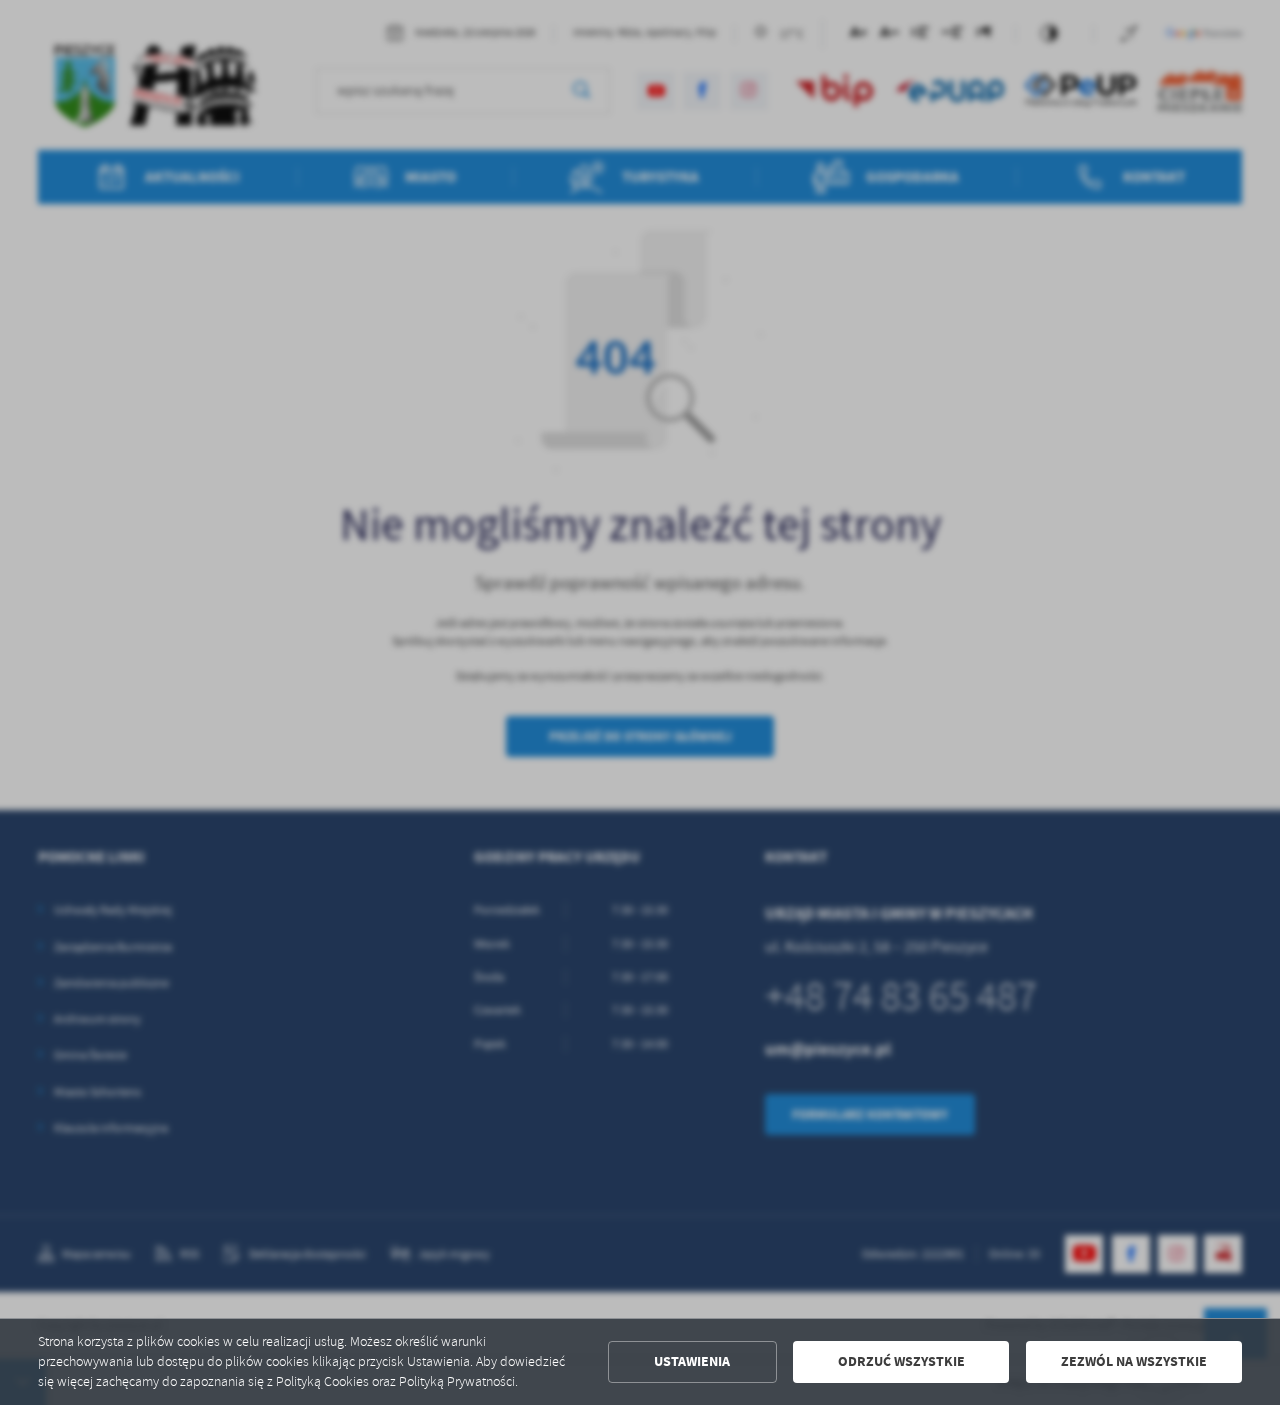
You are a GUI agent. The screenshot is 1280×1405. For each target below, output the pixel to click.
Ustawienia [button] (692, 1361)
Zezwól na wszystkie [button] (1134, 1361)
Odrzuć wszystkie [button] (901, 1361)
